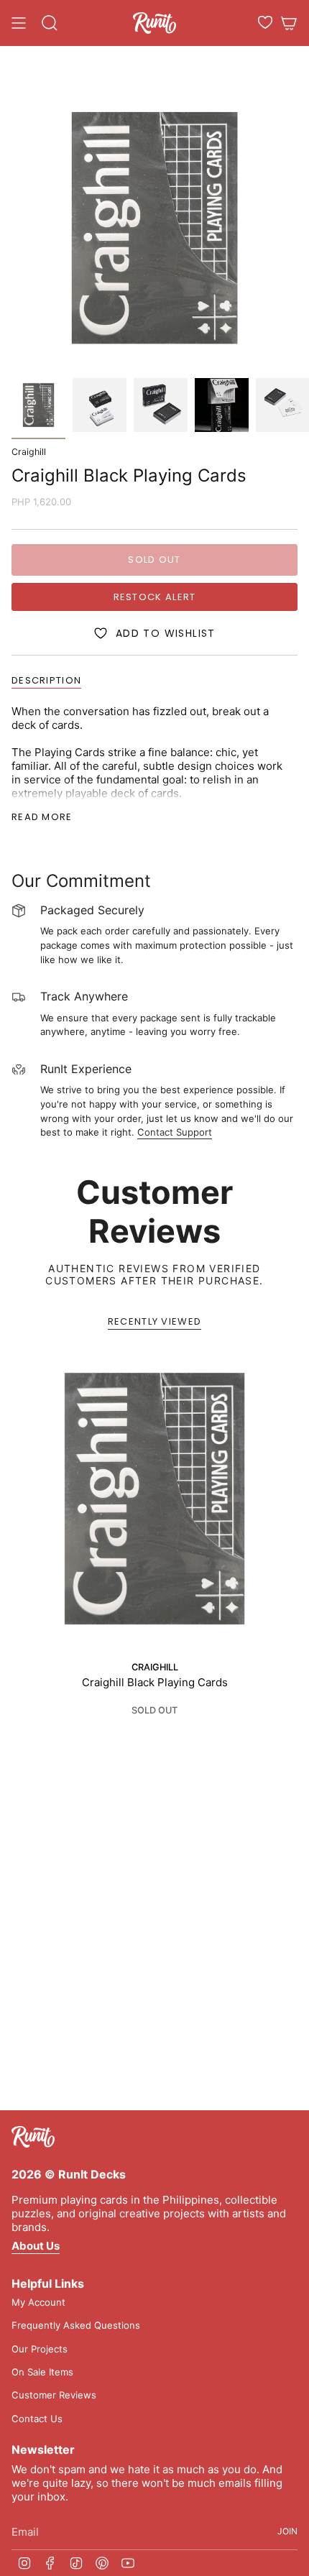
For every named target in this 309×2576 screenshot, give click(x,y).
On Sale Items (42, 2372)
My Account (38, 2302)
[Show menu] (19, 23)
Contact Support (175, 1132)
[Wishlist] (265, 22)
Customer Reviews (54, 2395)
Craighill (29, 452)
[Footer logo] (33, 2137)
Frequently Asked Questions (76, 2325)
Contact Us (37, 2419)
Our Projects (40, 2349)
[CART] (289, 23)
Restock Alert (155, 597)
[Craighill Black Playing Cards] (154, 1499)
